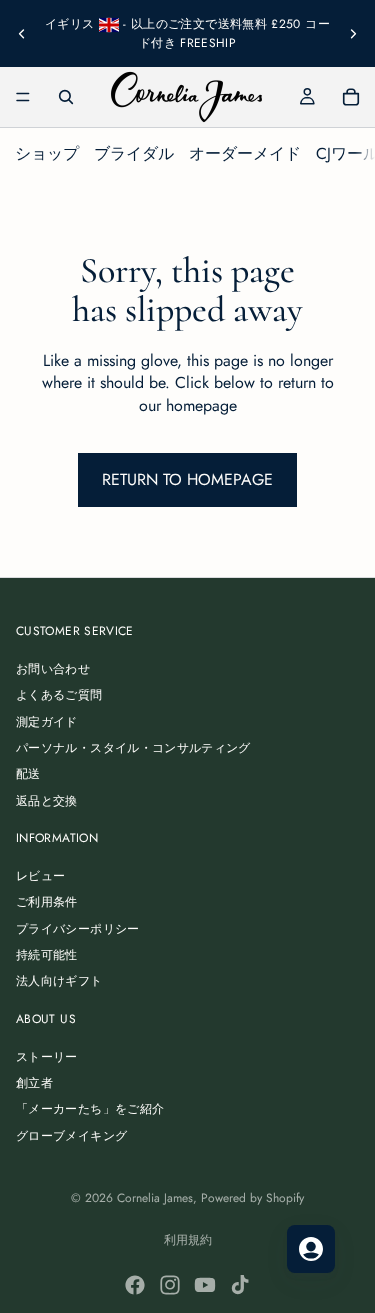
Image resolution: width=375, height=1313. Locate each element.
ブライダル (134, 153)
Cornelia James (155, 1198)
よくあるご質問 (59, 695)
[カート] (351, 97)
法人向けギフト (59, 982)
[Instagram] (170, 1285)
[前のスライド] (22, 33)
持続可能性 (47, 955)
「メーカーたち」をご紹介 (90, 1110)
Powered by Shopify (252, 1198)
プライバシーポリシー (78, 929)
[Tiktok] (240, 1285)
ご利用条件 (47, 903)
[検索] (66, 97)
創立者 (34, 1083)
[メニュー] (23, 97)
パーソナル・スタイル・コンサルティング (133, 748)
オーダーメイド (245, 153)
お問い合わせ (53, 669)
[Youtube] (205, 1285)
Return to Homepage (187, 479)
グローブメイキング (71, 1136)
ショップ (47, 153)
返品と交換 (47, 801)
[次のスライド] (353, 33)
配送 (28, 775)
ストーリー (47, 1057)
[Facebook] (135, 1285)
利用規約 (188, 1240)
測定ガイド (47, 722)
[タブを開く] (311, 1249)
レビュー (40, 876)
